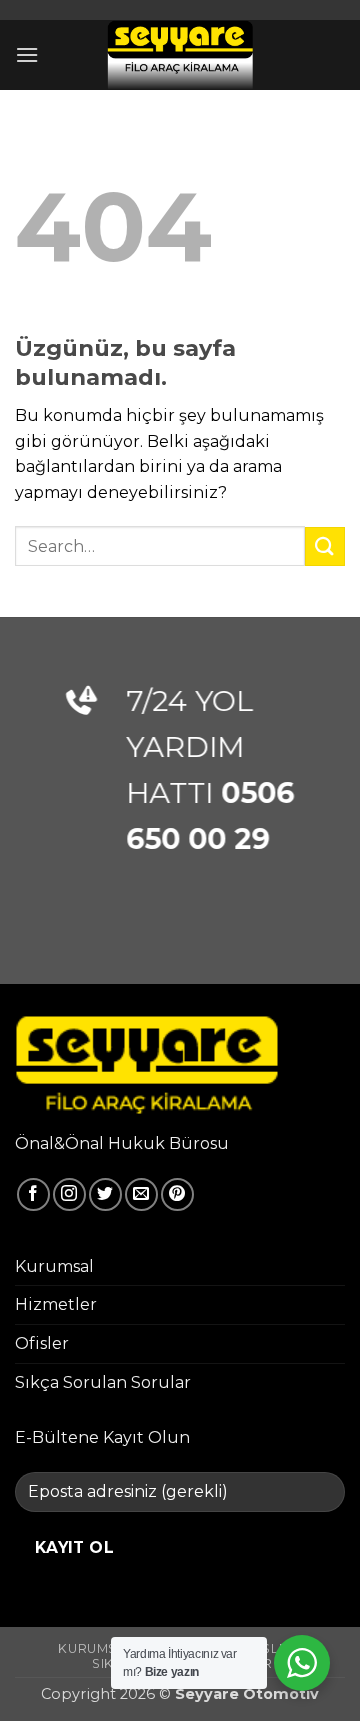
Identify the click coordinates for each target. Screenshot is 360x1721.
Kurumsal (54, 1266)
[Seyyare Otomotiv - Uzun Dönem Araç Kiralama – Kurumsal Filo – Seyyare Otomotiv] (180, 55)
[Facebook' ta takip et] (33, 1194)
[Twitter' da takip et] (105, 1194)
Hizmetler (56, 1304)
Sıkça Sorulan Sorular (103, 1382)
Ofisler (42, 1343)
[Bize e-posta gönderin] (141, 1194)
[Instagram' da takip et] (69, 1194)
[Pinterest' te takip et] (177, 1194)
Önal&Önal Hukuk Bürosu (122, 1143)
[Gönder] (325, 546)
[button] (27, 54)
